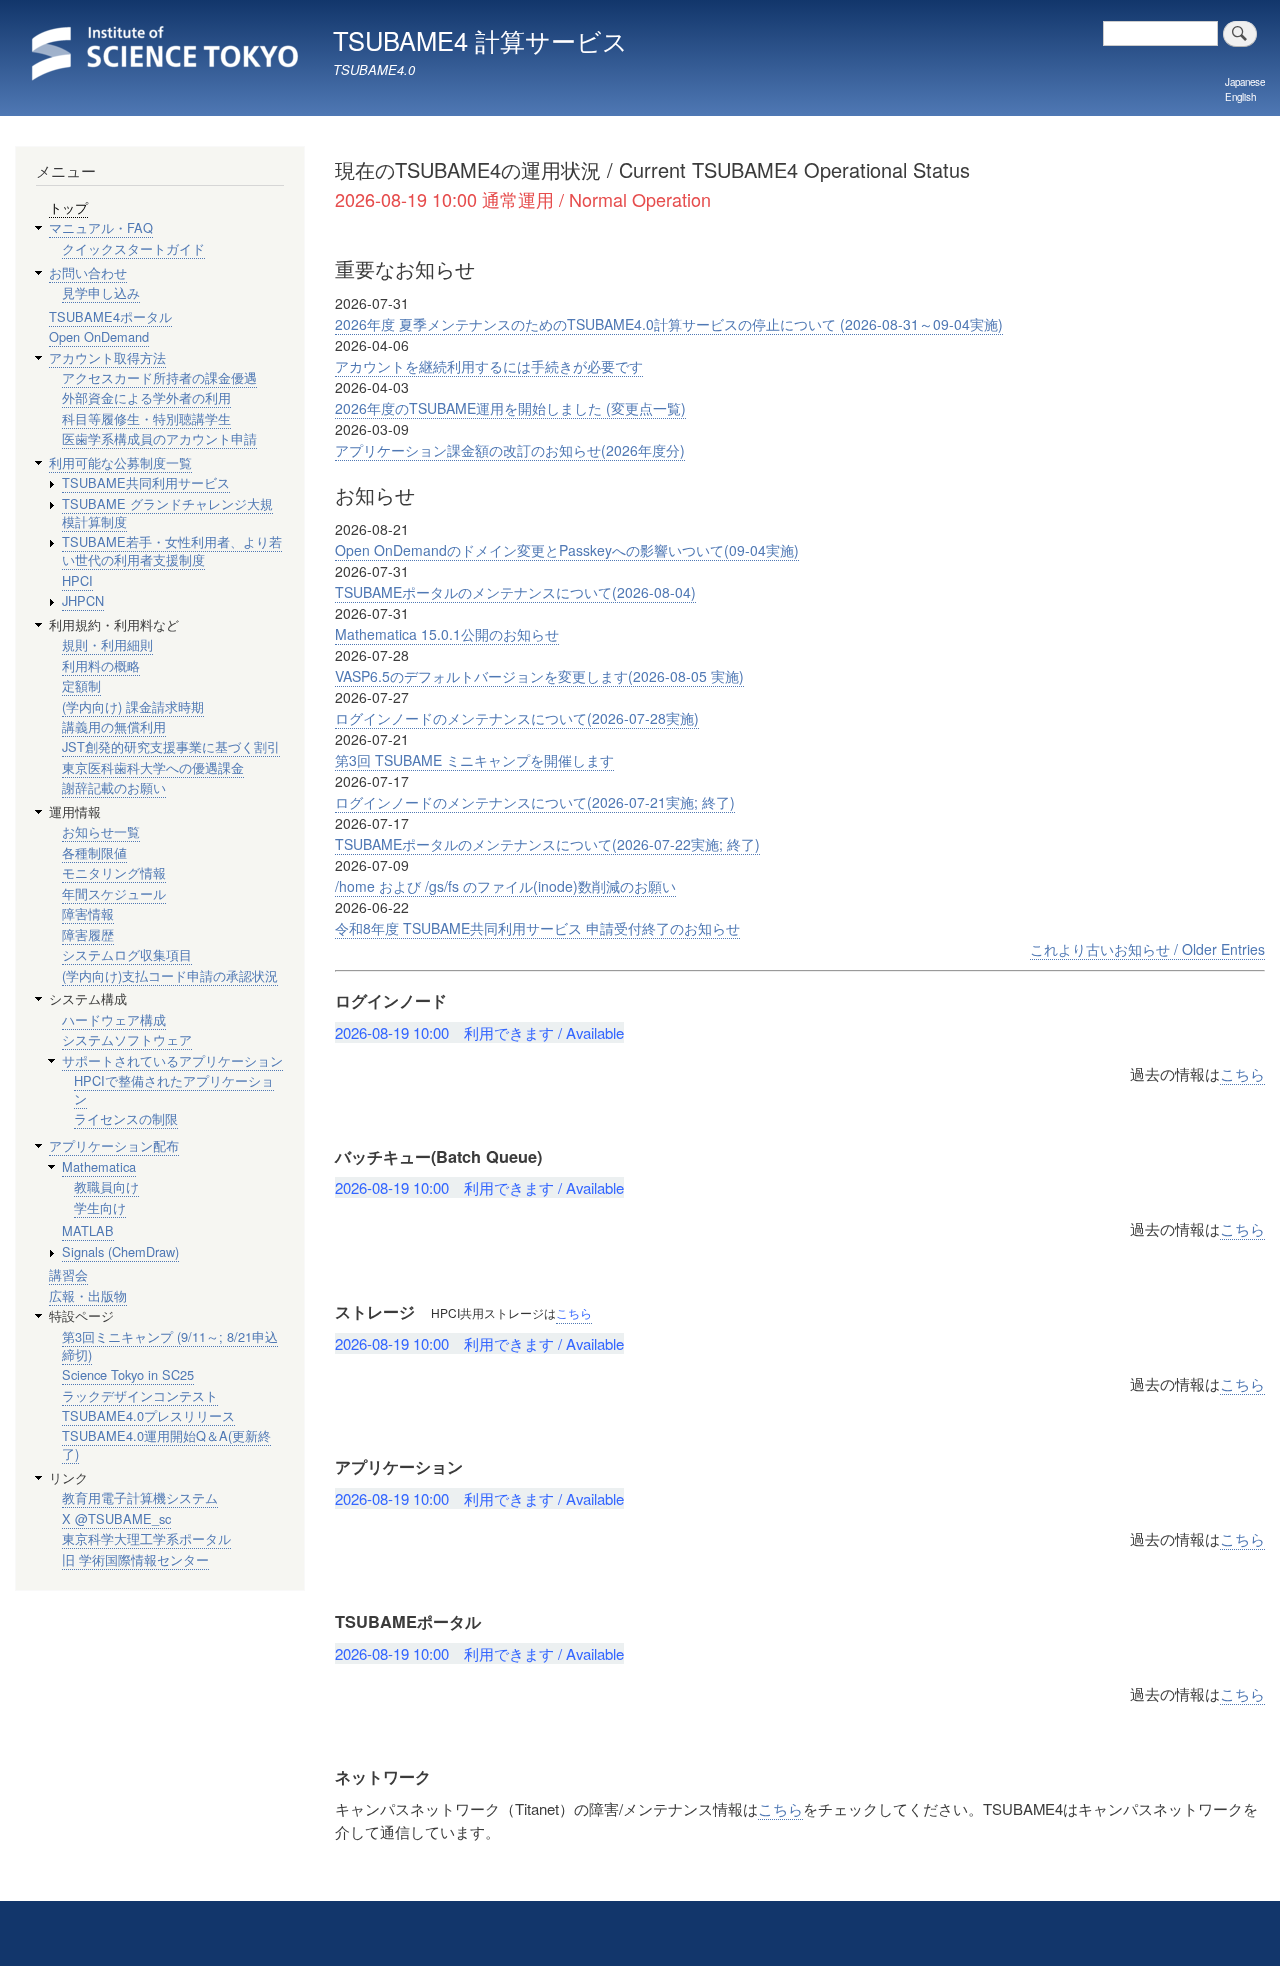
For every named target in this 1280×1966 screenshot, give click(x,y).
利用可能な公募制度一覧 (120, 462)
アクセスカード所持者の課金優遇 (159, 377)
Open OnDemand (99, 336)
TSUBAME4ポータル (110, 316)
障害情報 (88, 913)
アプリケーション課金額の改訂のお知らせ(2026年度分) (510, 450)
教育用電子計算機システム (140, 1497)
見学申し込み (101, 292)
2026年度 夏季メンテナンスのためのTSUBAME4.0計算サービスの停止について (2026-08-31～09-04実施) (669, 324)
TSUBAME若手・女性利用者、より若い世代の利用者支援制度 (172, 550)
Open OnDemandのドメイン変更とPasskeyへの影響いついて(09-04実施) (567, 550)
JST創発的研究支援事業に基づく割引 (171, 746)
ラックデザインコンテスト (140, 1395)
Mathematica (99, 1166)
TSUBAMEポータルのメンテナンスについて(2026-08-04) (515, 592)
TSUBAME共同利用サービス (146, 482)
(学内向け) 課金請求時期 (133, 706)
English (1240, 97)
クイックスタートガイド (133, 248)
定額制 (81, 685)
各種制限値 (94, 852)
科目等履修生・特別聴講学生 (146, 418)
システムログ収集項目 (127, 954)
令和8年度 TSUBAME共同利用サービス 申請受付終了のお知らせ (537, 928)
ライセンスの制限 (126, 1118)
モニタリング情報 (114, 872)
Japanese (1245, 82)
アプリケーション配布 (114, 1145)
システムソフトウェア (127, 1039)
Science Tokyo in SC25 (128, 1374)
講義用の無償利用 (114, 726)
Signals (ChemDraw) (120, 1251)
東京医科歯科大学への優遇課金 (153, 767)
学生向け (100, 1207)
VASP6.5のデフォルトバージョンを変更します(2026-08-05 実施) (539, 676)
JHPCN (83, 600)
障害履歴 (88, 934)
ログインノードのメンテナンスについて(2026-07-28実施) (517, 718)
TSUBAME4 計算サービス (480, 40)
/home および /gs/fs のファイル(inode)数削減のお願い (505, 886)
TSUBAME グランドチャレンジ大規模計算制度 (167, 512)
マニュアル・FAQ (101, 227)
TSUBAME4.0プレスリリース (148, 1415)
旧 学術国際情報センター (135, 1559)
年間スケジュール (114, 893)
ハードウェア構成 (114, 1019)
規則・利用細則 (107, 644)
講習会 (68, 1274)
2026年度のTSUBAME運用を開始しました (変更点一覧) (510, 408)
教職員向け (106, 1186)
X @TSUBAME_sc (116, 1518)
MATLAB (88, 1230)
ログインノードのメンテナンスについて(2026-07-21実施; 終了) (535, 802)
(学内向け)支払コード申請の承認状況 (170, 975)
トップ (68, 207)
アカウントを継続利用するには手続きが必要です (489, 366)
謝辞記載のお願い (114, 787)
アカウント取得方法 (107, 357)
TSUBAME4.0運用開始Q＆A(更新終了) (166, 1444)
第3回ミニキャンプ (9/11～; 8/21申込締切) (170, 1345)
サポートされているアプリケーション (172, 1060)
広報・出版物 (88, 1295)
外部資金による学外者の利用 (146, 397)
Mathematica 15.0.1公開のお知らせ (447, 634)
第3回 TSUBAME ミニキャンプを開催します (474, 760)
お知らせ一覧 (101, 831)
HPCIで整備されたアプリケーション (174, 1089)
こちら (1242, 1073)
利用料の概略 (101, 665)
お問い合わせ (88, 272)
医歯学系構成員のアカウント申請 (159, 438)
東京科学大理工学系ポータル (146, 1538)
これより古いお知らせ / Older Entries (1147, 949)
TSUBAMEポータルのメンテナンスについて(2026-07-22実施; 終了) (547, 844)
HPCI (77, 580)
